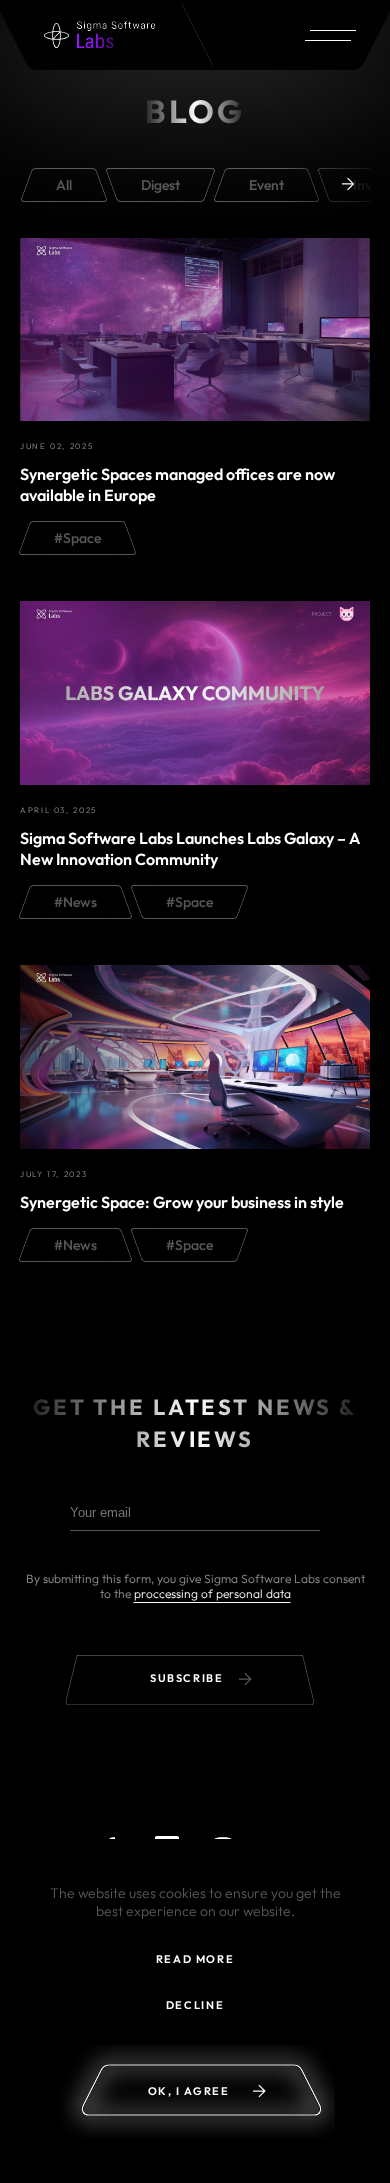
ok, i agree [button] (189, 2091)
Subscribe (188, 1678)
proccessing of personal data (212, 1593)
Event (266, 185)
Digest (160, 185)
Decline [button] (195, 2005)
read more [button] (195, 1959)
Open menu (327, 35)
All (64, 185)
